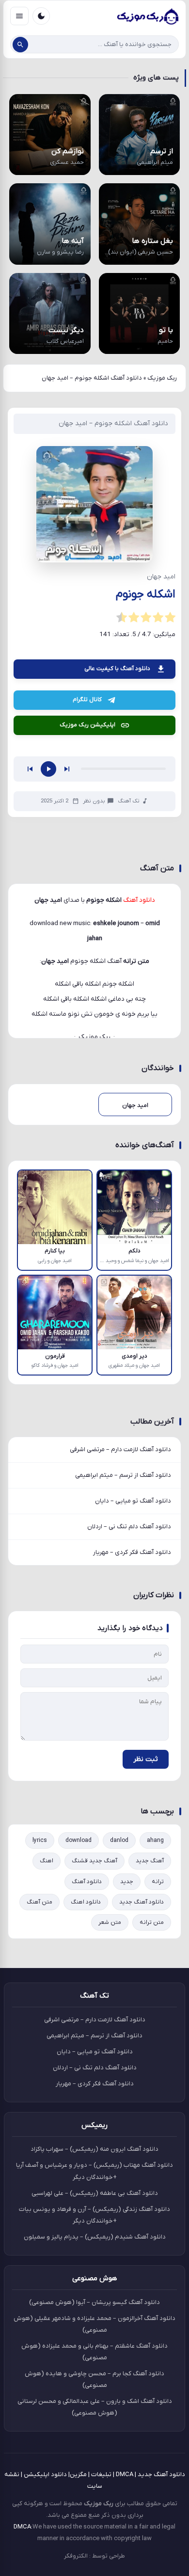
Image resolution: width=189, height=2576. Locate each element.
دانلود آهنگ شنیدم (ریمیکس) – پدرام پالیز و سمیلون (95, 2442)
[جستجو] (20, 45)
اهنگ (47, 2067)
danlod (119, 2047)
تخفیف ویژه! (50, 2564)
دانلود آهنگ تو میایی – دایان (133, 1707)
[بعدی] (67, 975)
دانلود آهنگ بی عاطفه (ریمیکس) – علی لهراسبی (95, 2399)
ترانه (158, 2087)
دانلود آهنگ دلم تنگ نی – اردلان (129, 1733)
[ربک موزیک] (147, 16)
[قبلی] (30, 975)
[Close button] (182, 2509)
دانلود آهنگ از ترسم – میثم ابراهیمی (123, 1681)
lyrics (40, 2047)
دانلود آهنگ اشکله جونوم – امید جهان (113, 424)
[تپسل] (18, 689)
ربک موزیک (162, 378)
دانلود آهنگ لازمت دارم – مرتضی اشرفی (120, 1656)
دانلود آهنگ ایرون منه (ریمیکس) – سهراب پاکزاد (94, 2355)
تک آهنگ (129, 1007)
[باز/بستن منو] (19, 16)
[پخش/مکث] (48, 975)
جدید (127, 2087)
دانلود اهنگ (86, 2108)
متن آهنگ (39, 2108)
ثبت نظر (146, 1965)
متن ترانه (152, 2128)
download (79, 2047)
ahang (155, 2047)
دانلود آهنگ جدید (142, 2108)
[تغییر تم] (41, 16)
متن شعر (110, 2128)
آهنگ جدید (150, 2067)
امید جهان (55, 1167)
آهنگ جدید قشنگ (94, 2067)
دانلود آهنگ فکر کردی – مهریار (132, 1758)
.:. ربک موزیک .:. (94, 1243)
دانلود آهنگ (87, 2087)
